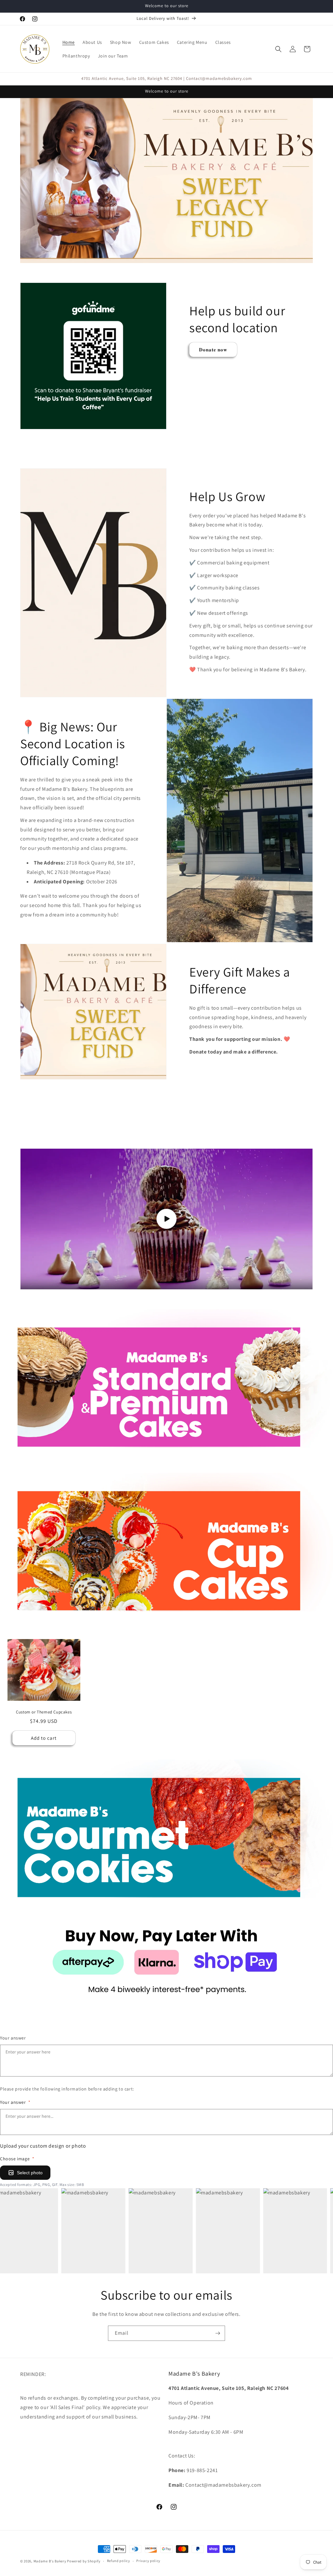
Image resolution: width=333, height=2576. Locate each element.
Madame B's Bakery (50, 2561)
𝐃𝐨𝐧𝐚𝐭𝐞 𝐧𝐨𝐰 (213, 349)
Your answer (13, 2038)
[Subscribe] (218, 2333)
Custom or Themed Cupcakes (44, 1712)
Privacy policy (148, 2561)
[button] (278, 49)
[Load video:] (166, 1219)
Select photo (30, 2173)
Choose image (17, 2159)
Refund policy (119, 2561)
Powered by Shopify (84, 2561)
